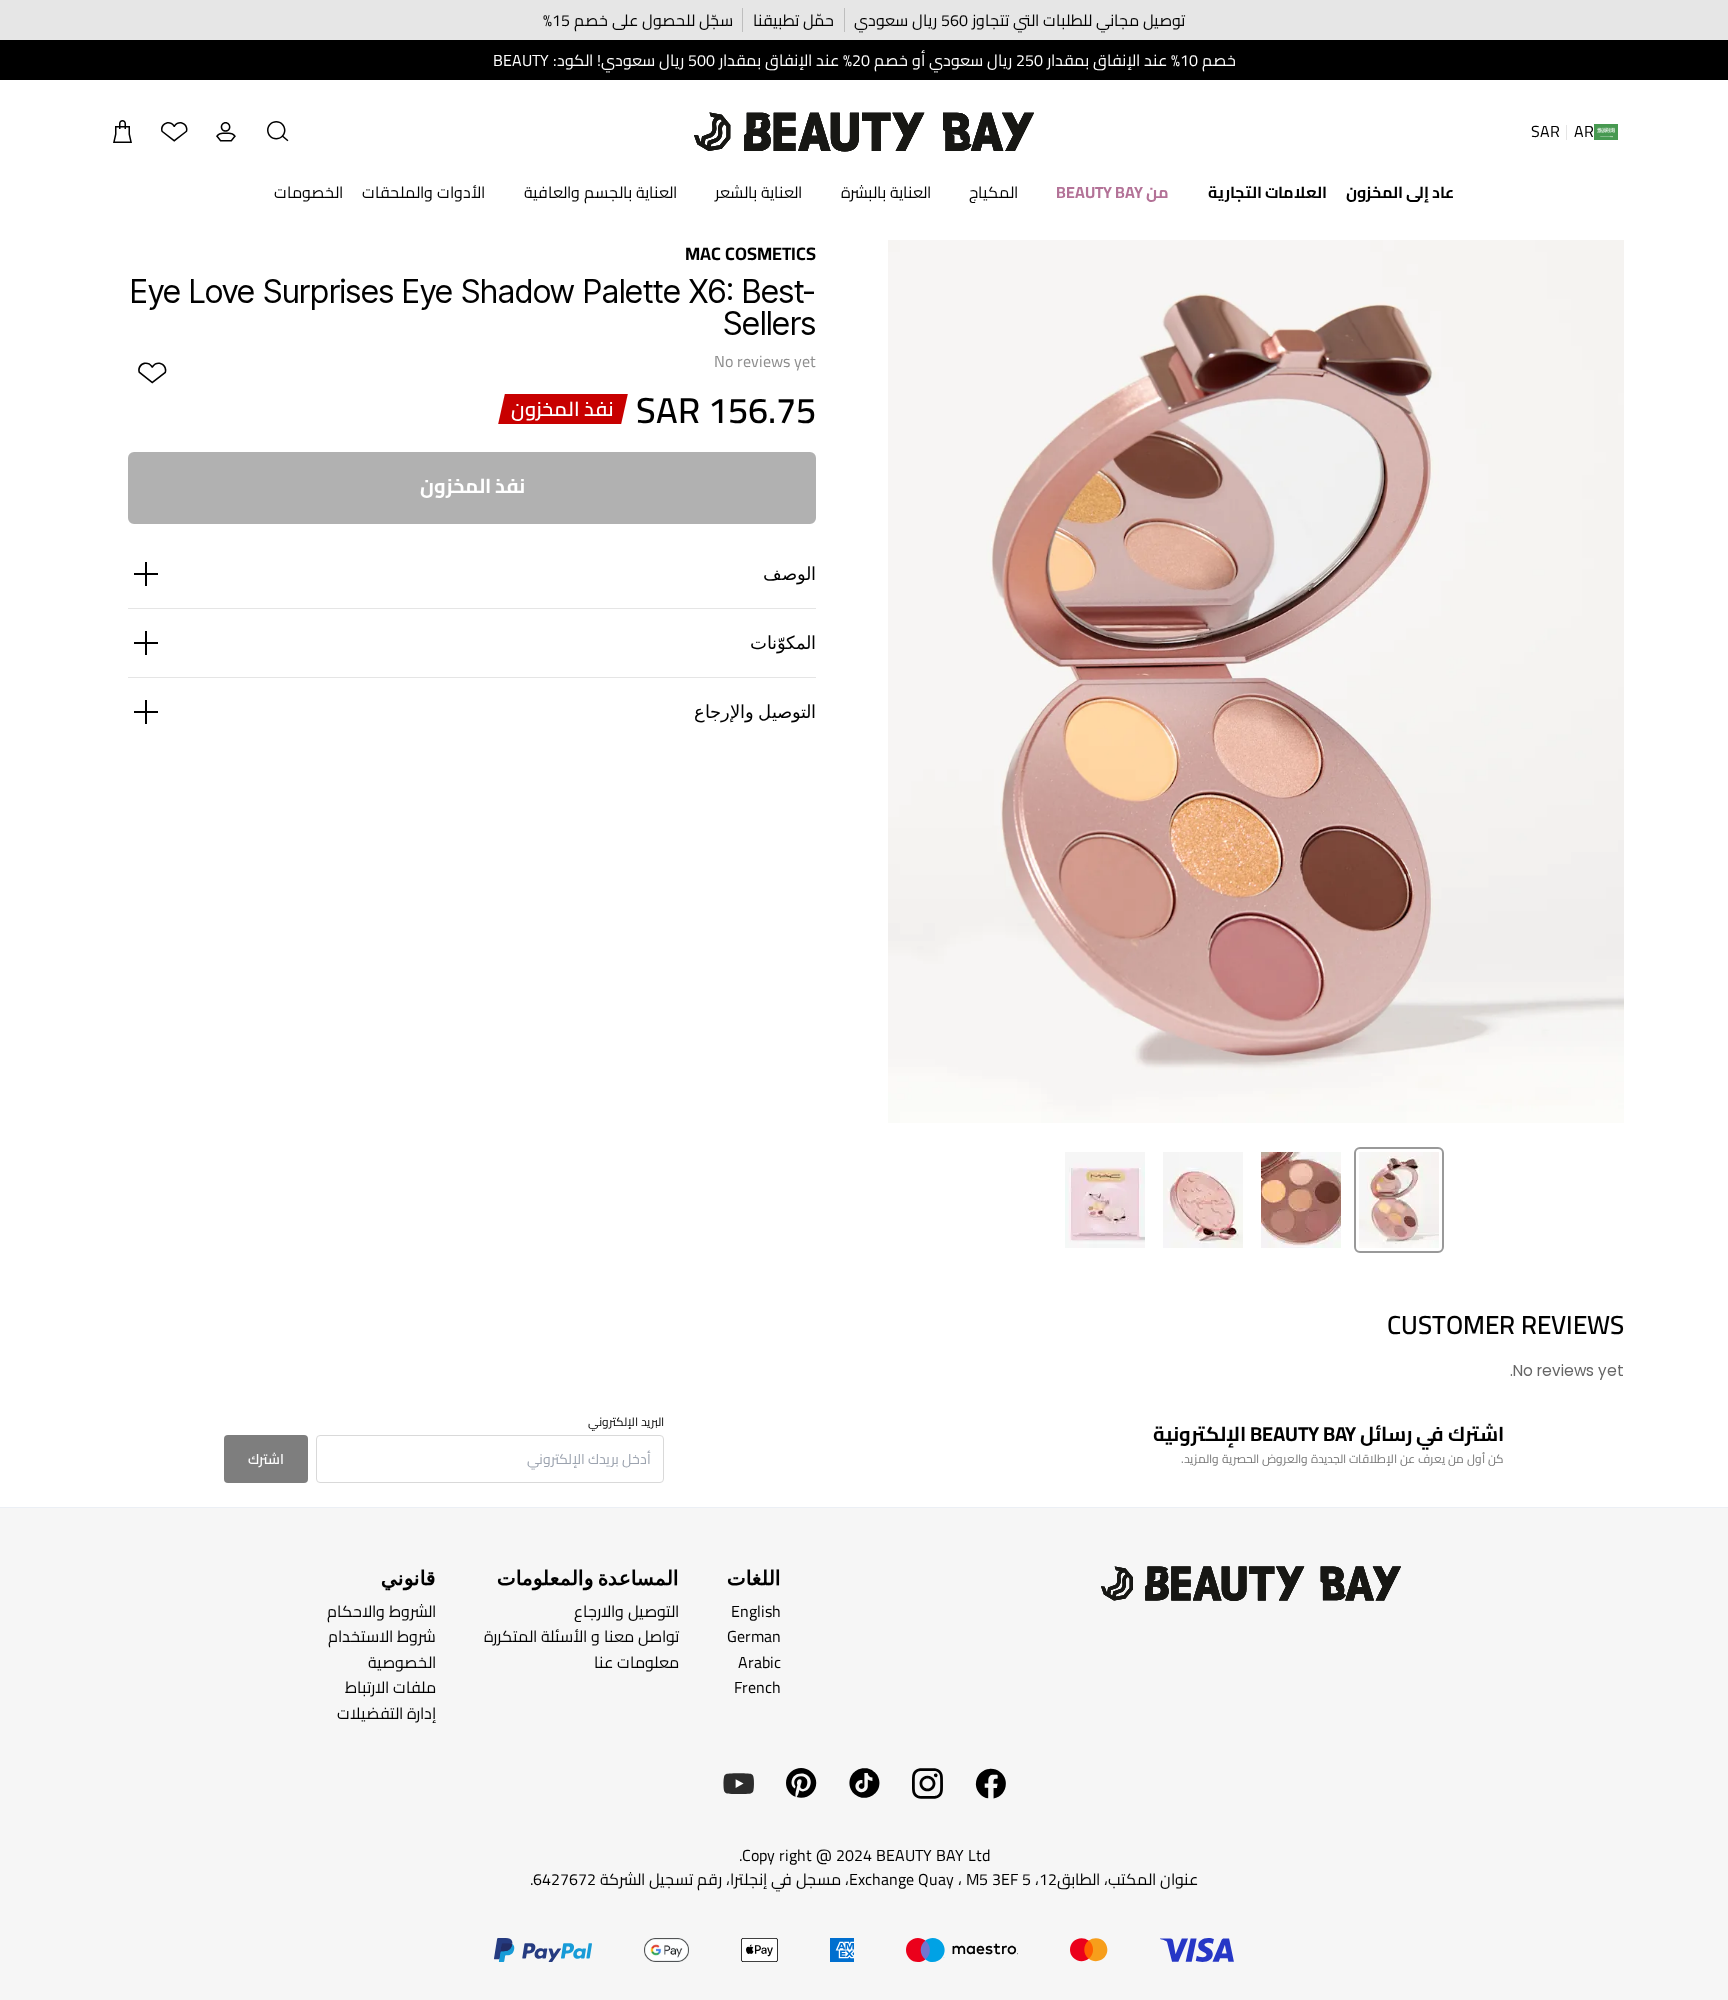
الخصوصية (402, 1661)
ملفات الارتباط (390, 1687)
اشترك (266, 1459)
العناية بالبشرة (886, 192)
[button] (278, 132)
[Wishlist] (174, 132)
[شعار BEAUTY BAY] (864, 132)
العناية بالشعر (758, 192)
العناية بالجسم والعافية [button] (600, 192)
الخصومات (308, 192)
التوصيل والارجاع (626, 1610)
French (757, 1687)
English (756, 1610)
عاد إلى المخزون (1400, 192)
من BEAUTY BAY (1112, 192)
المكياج (993, 192)
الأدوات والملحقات (423, 192)
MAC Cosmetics (750, 253)
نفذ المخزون (472, 485)
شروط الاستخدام (382, 1636)
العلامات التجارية (1267, 192)
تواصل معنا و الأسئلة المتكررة (581, 1636)
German (754, 1636)
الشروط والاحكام (381, 1610)
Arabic (759, 1661)
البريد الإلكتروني (626, 1422)
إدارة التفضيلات (386, 1713)
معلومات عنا (636, 1661)
